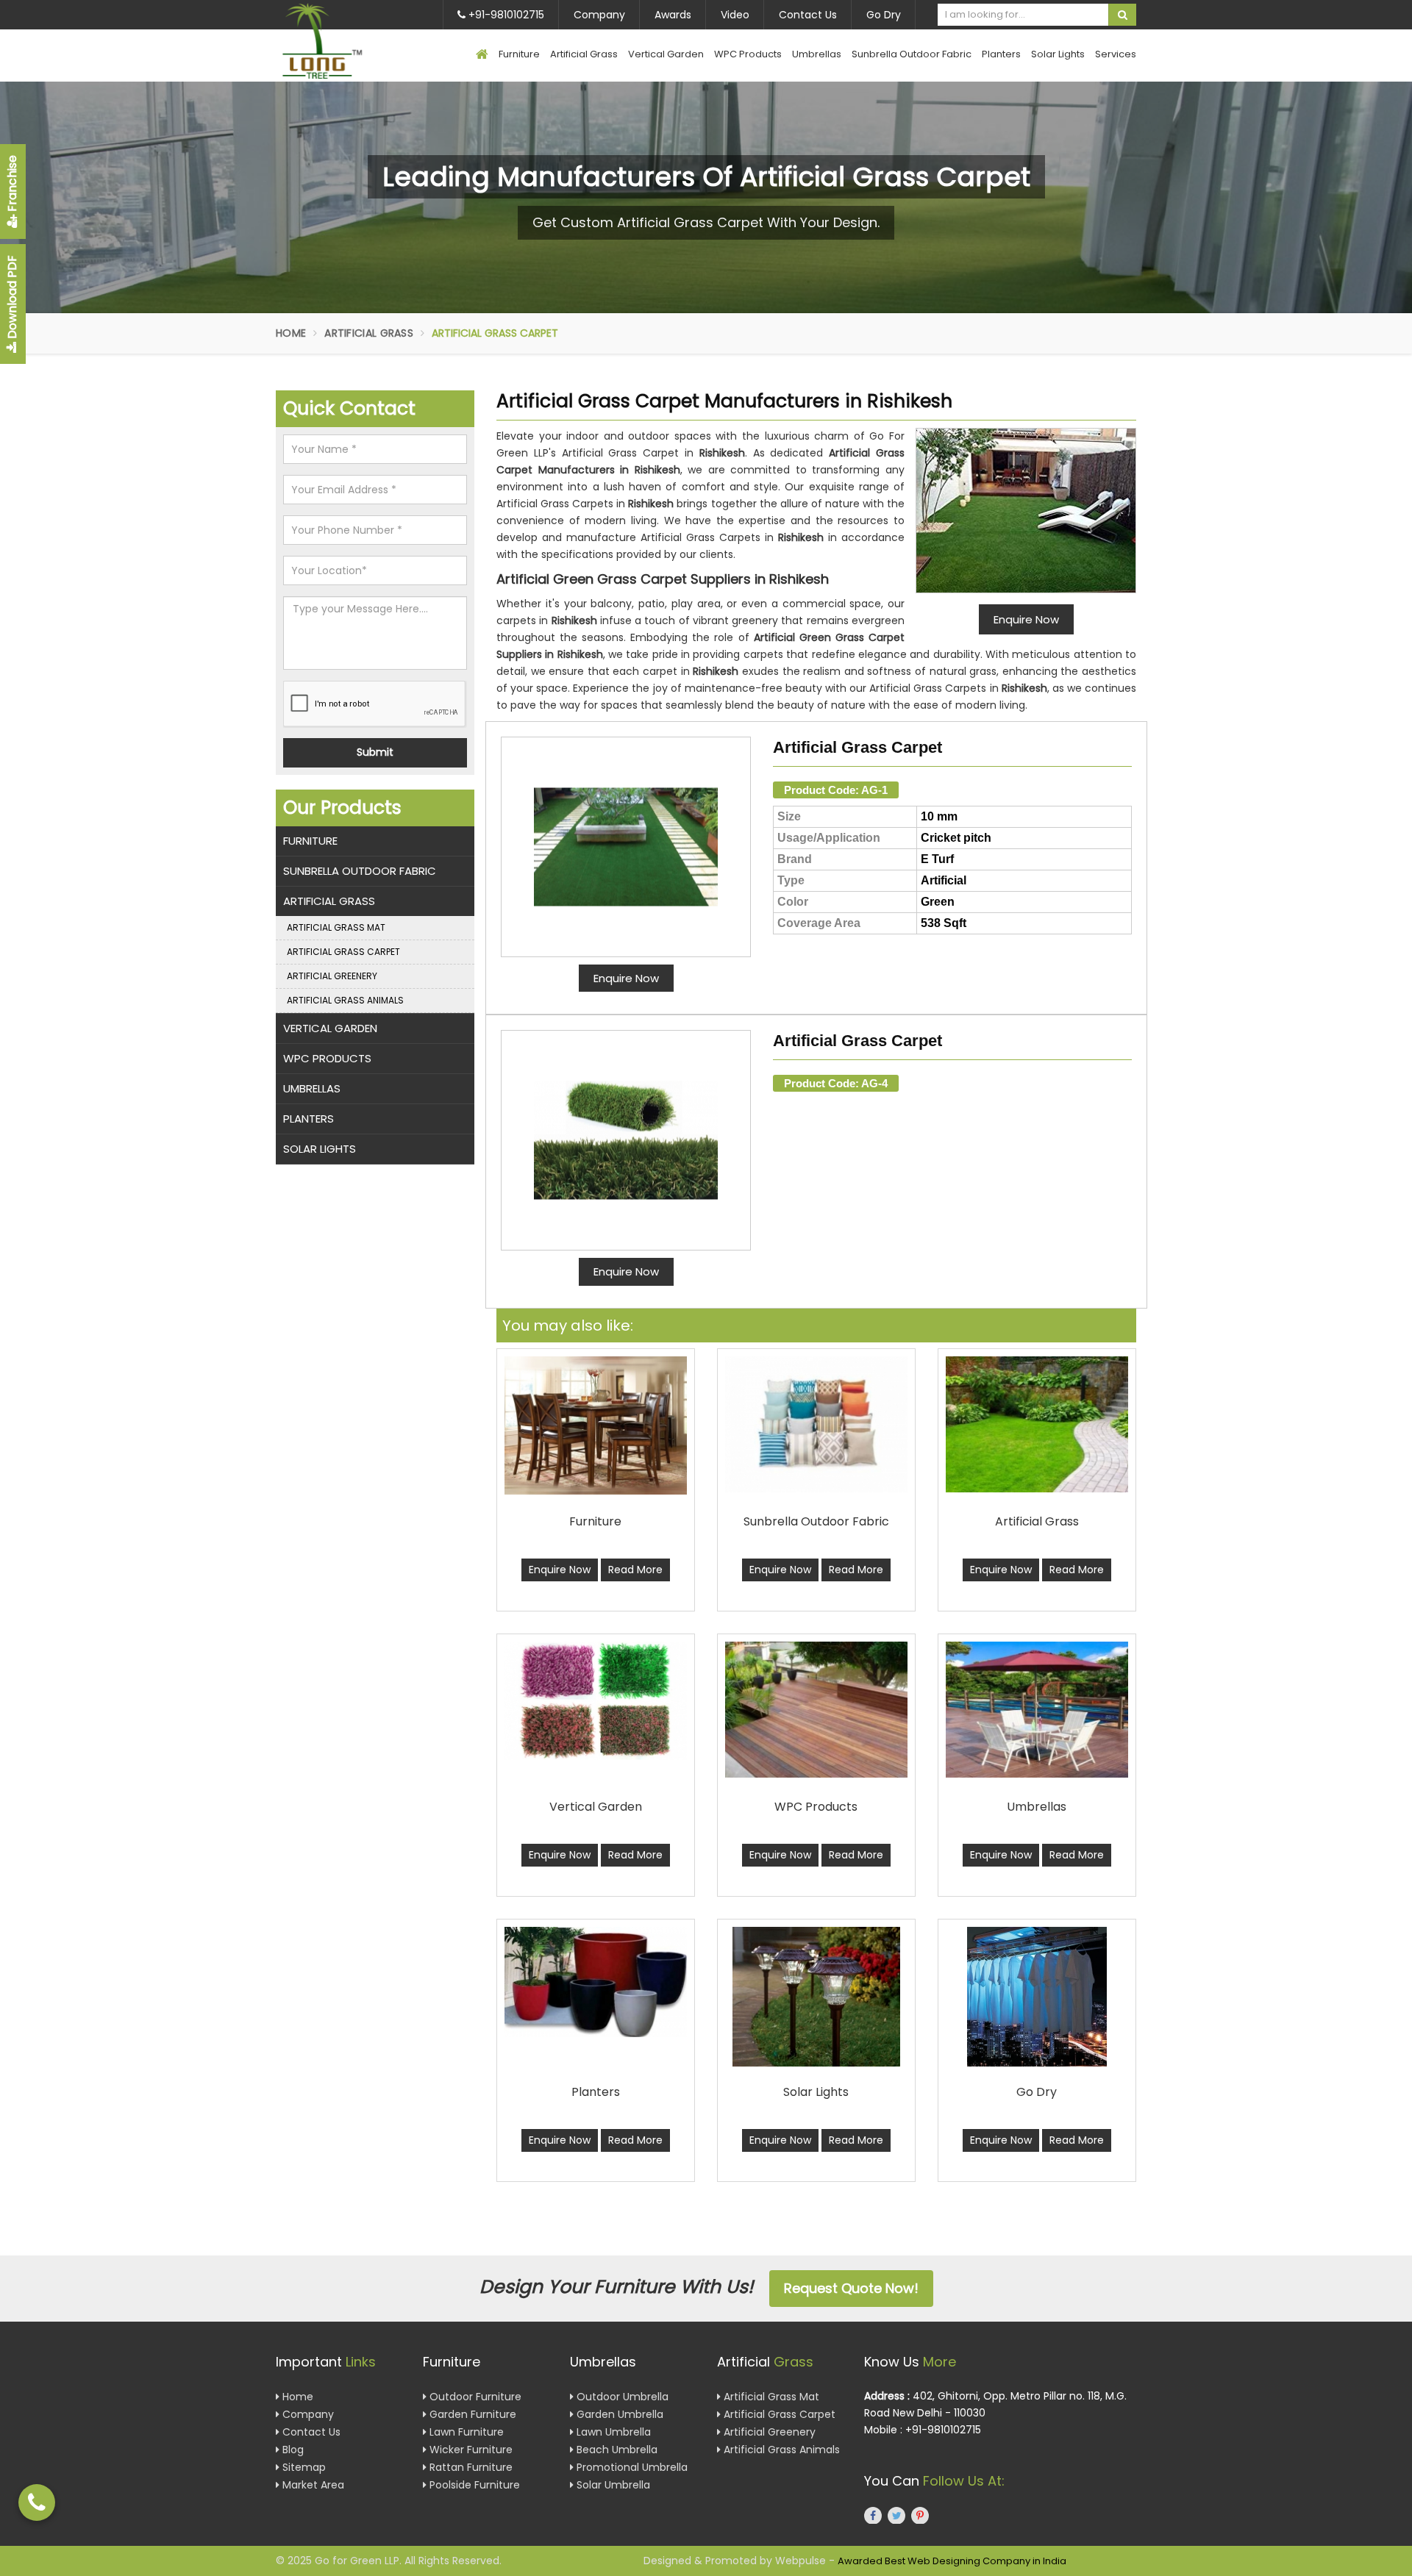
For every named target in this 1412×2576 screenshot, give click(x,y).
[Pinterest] (920, 2515)
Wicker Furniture (470, 2450)
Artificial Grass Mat (336, 927)
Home (291, 333)
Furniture (519, 54)
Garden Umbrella (618, 2414)
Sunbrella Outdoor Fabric (912, 54)
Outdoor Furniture (474, 2397)
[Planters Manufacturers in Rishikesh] (596, 1982)
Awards (673, 15)
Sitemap (303, 2467)
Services (1116, 54)
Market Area (312, 2485)
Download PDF (12, 298)
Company (599, 15)
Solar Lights (1058, 54)
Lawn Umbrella (612, 2432)
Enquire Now (626, 978)
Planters (1001, 54)
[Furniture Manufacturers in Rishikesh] (596, 1425)
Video (735, 15)
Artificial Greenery (332, 976)
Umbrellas (817, 54)
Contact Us (808, 15)
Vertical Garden (666, 54)
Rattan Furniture (470, 2467)
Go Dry (884, 15)
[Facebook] (873, 2515)
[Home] (482, 56)
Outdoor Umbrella (621, 2397)
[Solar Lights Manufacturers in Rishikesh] (816, 1997)
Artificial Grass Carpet (857, 747)
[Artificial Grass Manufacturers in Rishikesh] (1037, 1424)
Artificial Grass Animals (345, 1000)
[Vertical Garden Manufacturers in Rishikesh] (596, 1701)
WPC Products (748, 54)
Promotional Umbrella (631, 2467)
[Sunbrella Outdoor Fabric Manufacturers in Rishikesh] (816, 1424)
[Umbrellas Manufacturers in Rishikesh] (1037, 1710)
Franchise (12, 185)
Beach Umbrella (616, 2450)
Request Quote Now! (851, 2288)
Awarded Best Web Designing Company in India (952, 2561)
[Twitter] (896, 2515)
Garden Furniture (471, 2414)
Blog (292, 2450)
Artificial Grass (584, 54)
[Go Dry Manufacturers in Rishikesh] (1037, 1997)
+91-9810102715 (505, 15)
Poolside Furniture (473, 2485)
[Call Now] (37, 2502)
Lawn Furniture (465, 2432)
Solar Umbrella (612, 2485)
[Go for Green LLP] (344, 41)
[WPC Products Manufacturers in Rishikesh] (816, 1710)
